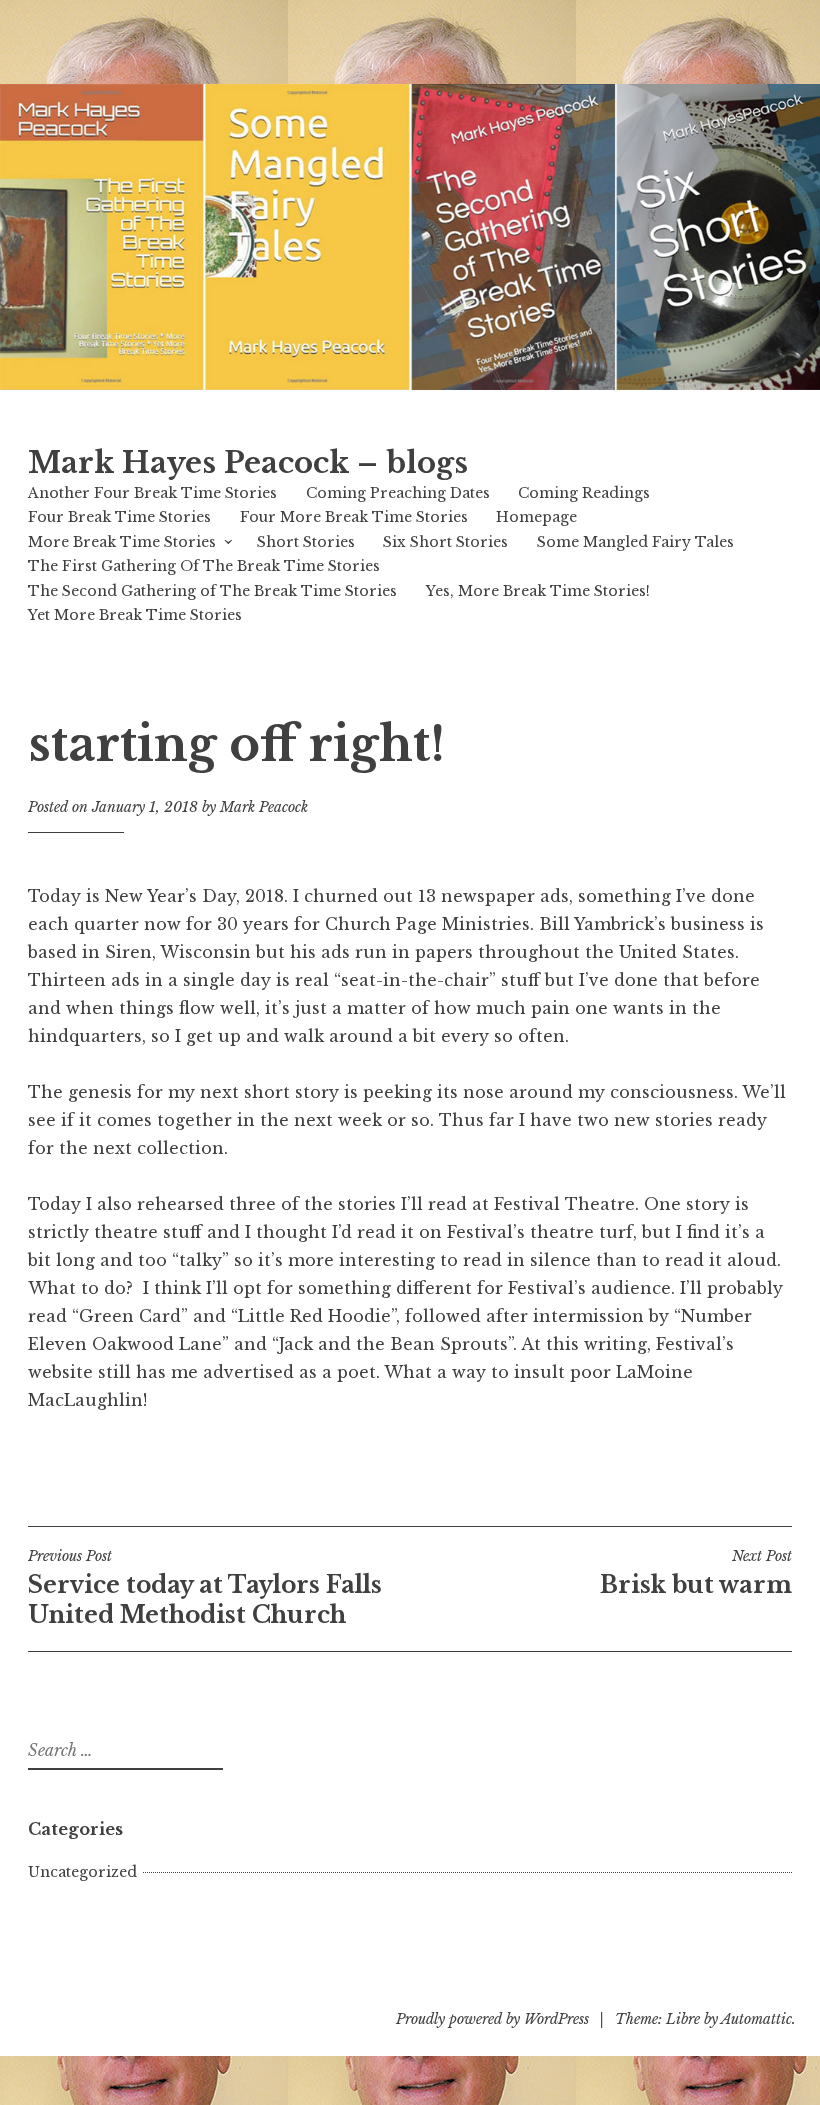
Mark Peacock (264, 807)
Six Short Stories (445, 542)
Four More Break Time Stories (354, 517)
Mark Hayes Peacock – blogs (248, 463)
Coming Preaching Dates (398, 493)
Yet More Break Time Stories (135, 615)
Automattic (756, 2019)
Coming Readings (584, 493)
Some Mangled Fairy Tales (635, 542)
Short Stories (306, 542)
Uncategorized (82, 1872)
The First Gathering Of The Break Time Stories (204, 566)
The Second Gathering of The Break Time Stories (212, 591)
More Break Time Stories (122, 542)
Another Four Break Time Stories (152, 493)
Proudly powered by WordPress (492, 2019)
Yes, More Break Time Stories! (538, 591)
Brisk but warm (696, 1573)
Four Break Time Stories (119, 517)
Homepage (536, 517)
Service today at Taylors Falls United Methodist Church (205, 1588)
